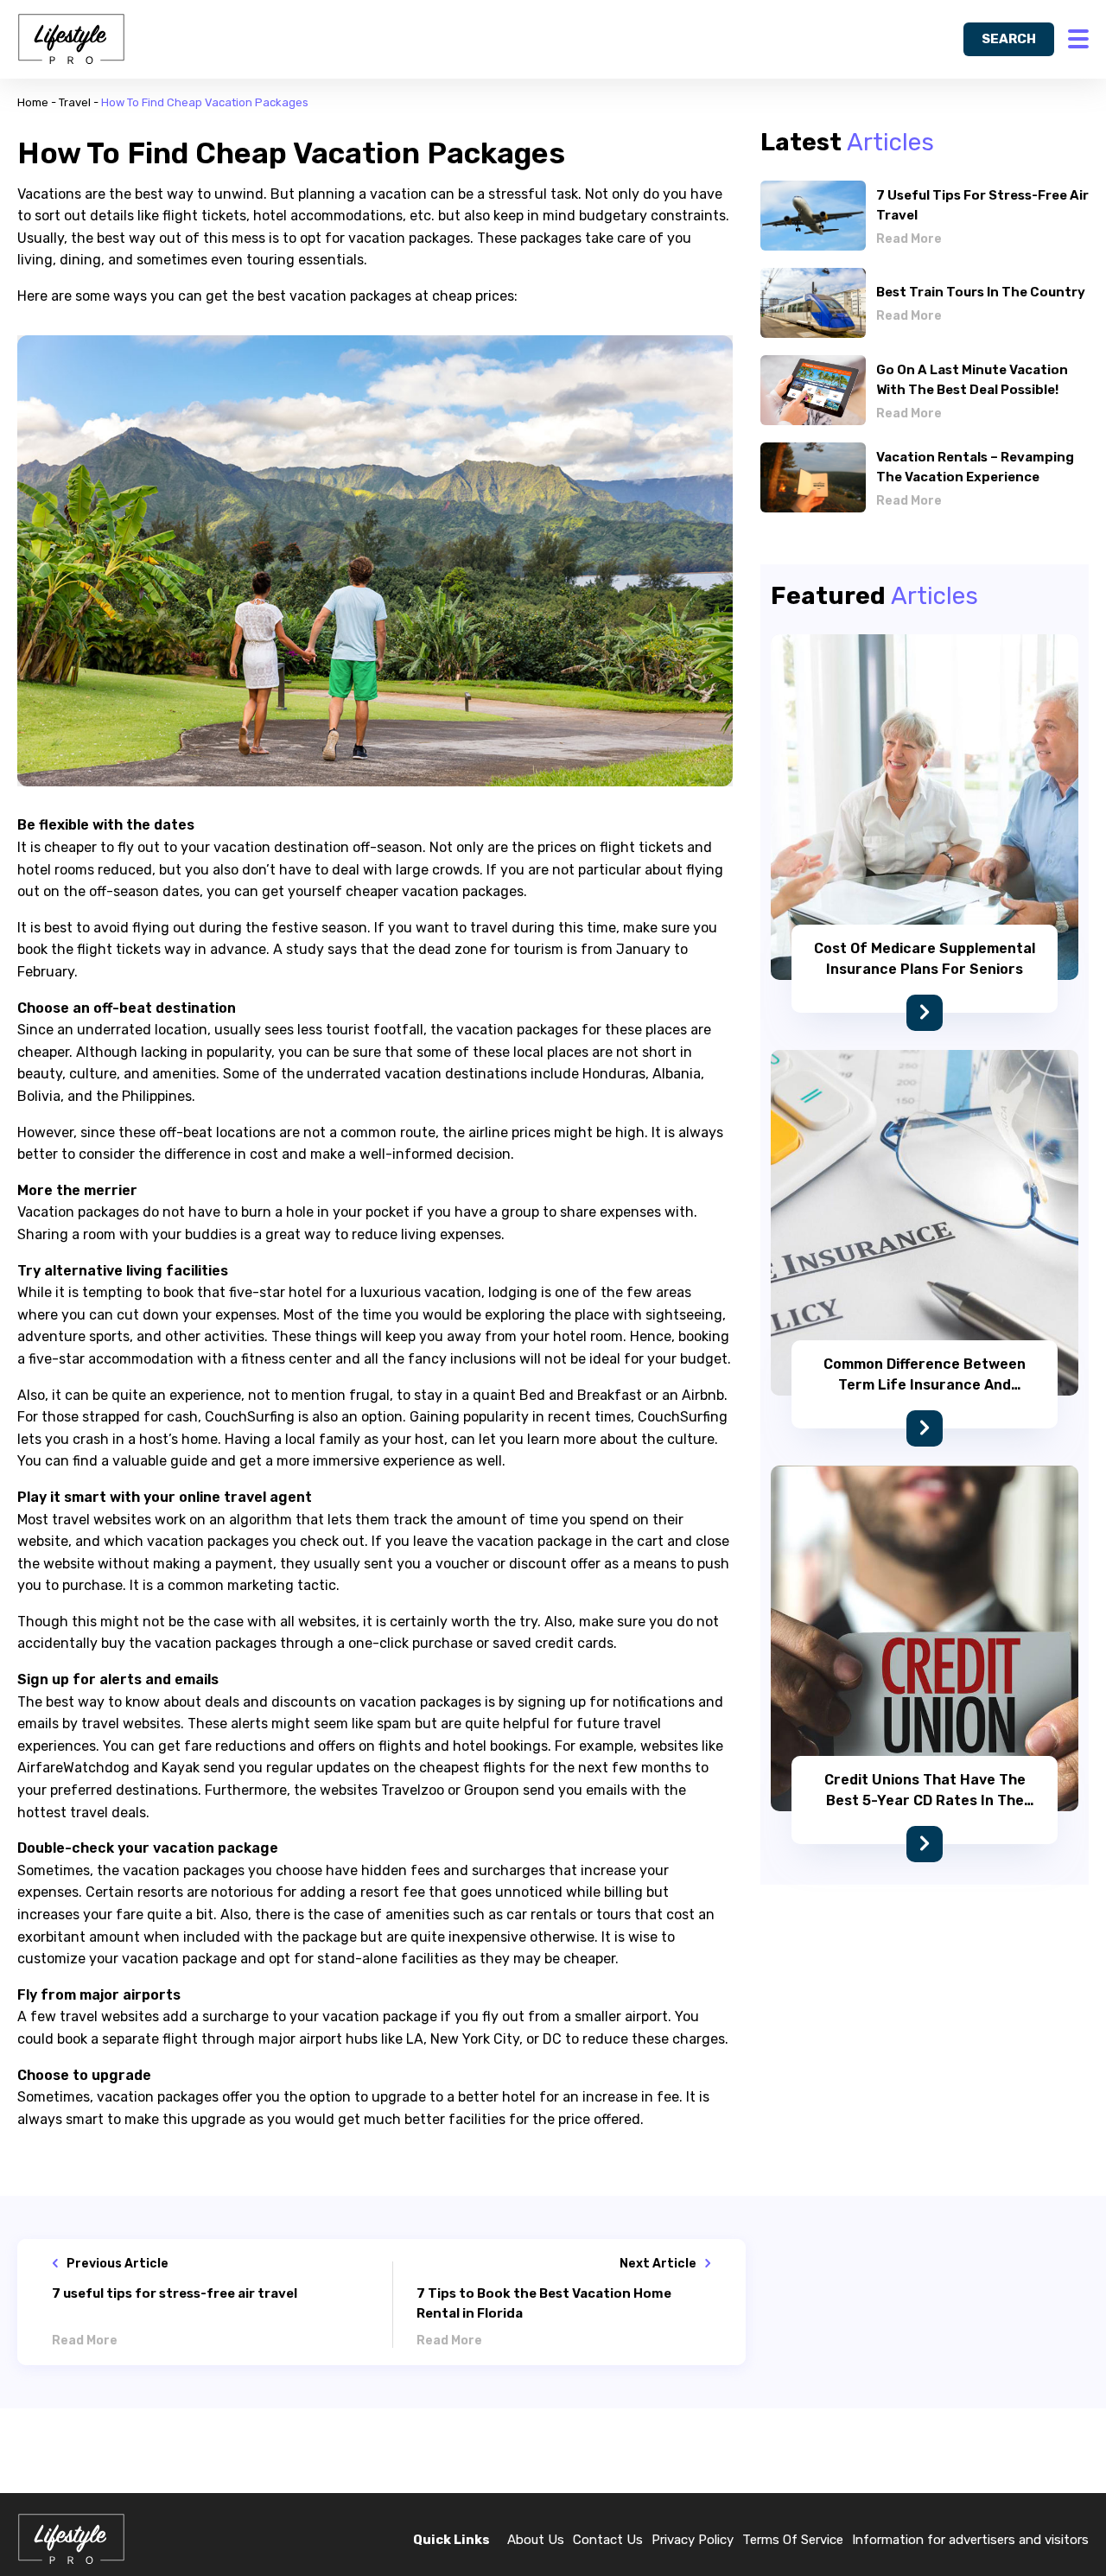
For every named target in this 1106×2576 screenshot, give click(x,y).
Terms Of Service (793, 2540)
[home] (71, 39)
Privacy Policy (693, 2540)
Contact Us (608, 2540)
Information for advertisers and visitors (970, 2540)
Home (33, 102)
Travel (75, 102)
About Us (536, 2540)
